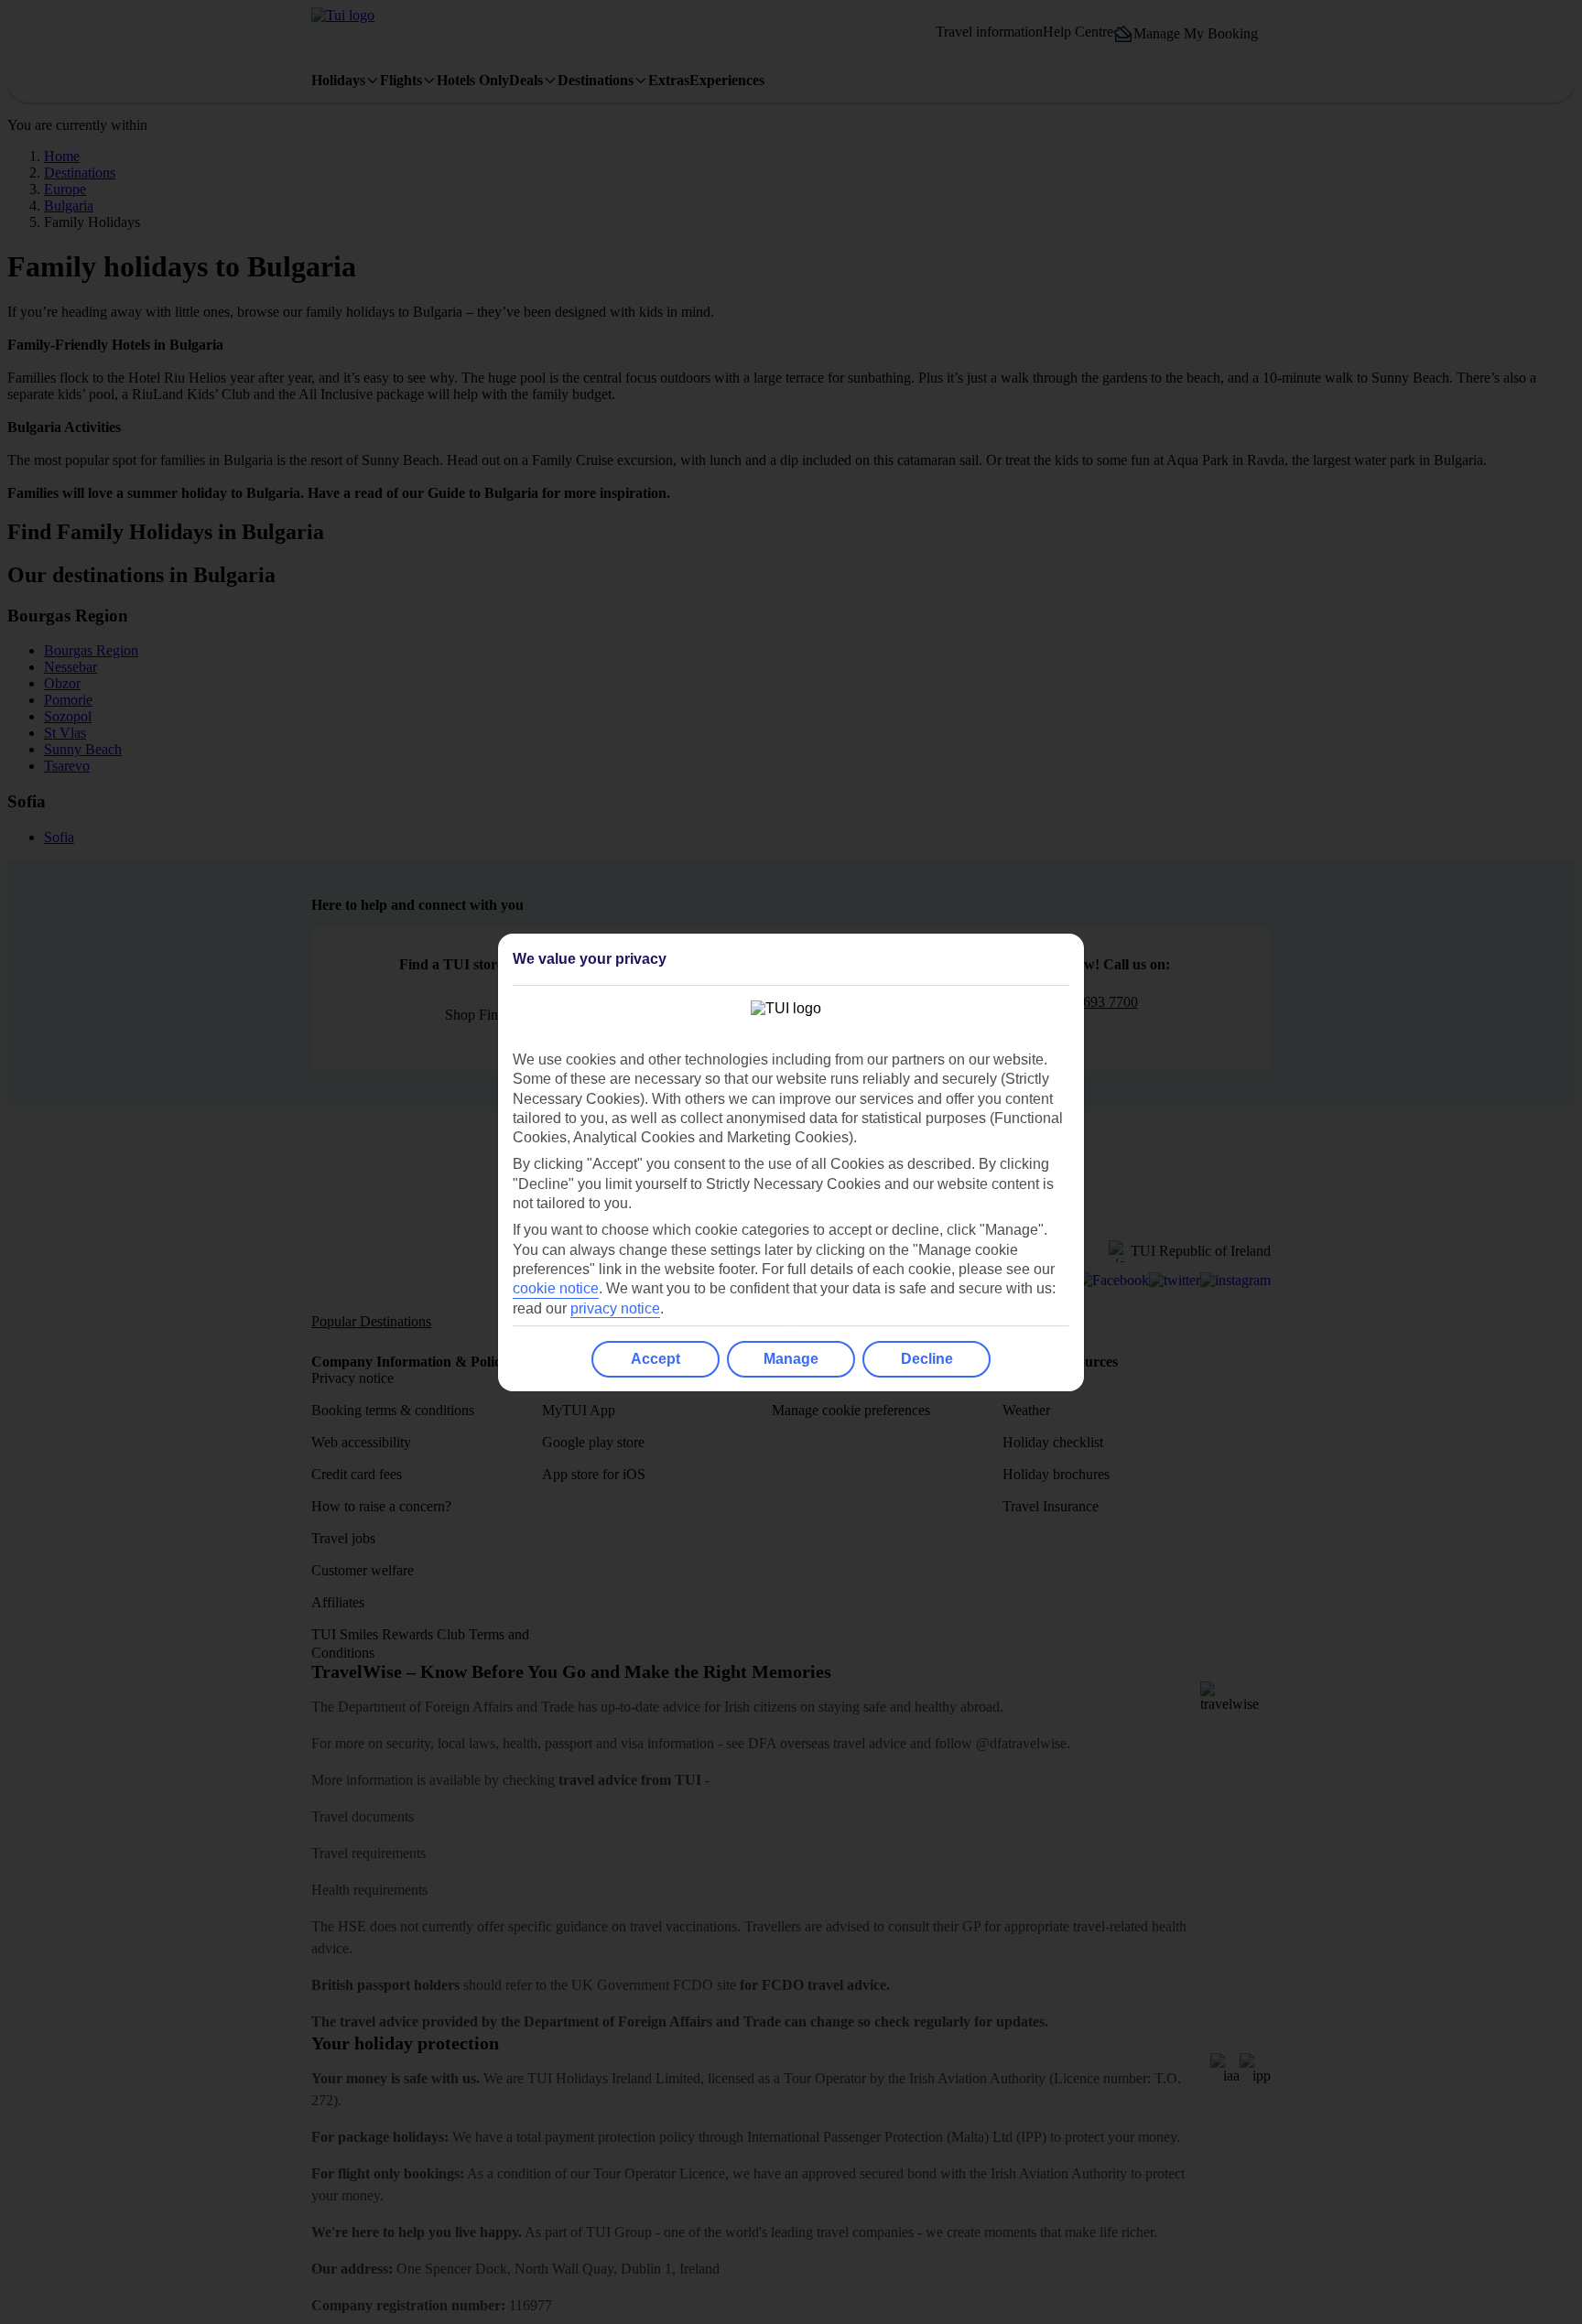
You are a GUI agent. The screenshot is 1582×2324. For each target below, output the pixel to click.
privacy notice (615, 1308)
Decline (927, 1359)
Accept (656, 1359)
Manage (791, 1359)
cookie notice (556, 1288)
